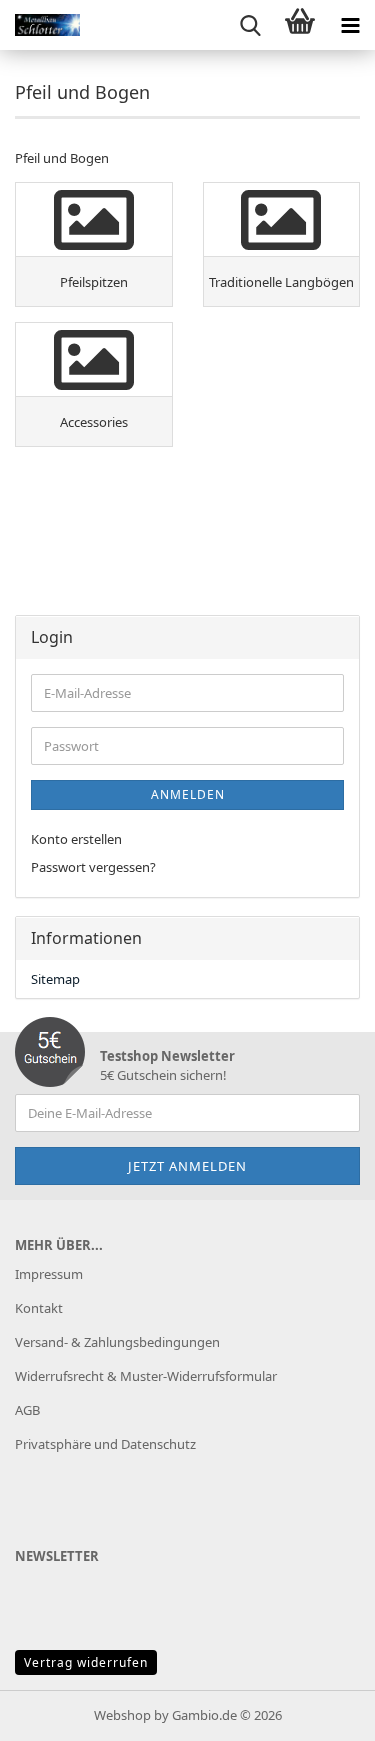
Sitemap (55, 979)
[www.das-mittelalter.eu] (40, 25)
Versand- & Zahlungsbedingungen (117, 1342)
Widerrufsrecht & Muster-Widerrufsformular (146, 1376)
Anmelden (188, 794)
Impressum (49, 1274)
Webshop (122, 1715)
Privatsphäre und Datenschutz (105, 1444)
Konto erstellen (76, 839)
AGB (27, 1410)
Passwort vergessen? (93, 867)
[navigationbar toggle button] (350, 25)
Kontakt (39, 1308)
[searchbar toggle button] (250, 25)
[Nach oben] (320, 1711)
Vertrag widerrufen (86, 1662)
